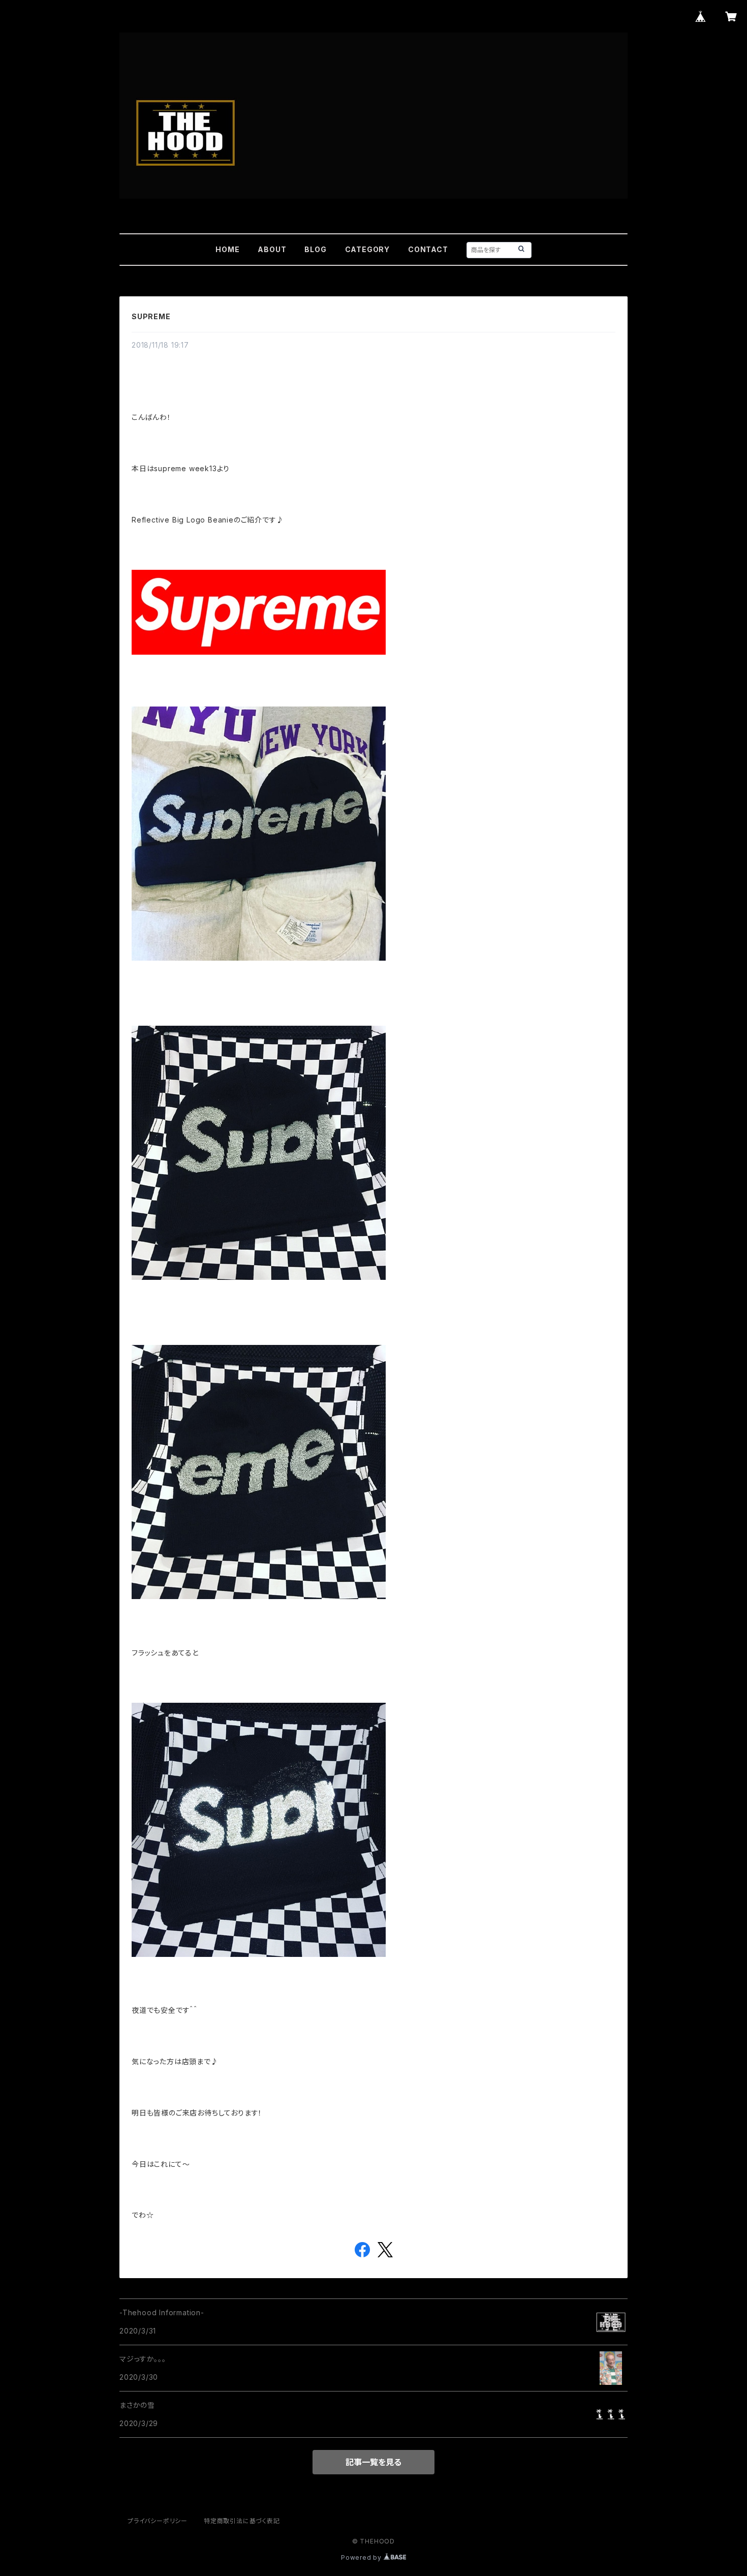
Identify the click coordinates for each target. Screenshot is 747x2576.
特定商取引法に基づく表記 (242, 2521)
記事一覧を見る (373, 2462)
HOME (227, 249)
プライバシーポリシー (158, 2521)
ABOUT (272, 249)
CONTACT (428, 249)
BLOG (315, 249)
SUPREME (151, 316)
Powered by (362, 2557)
